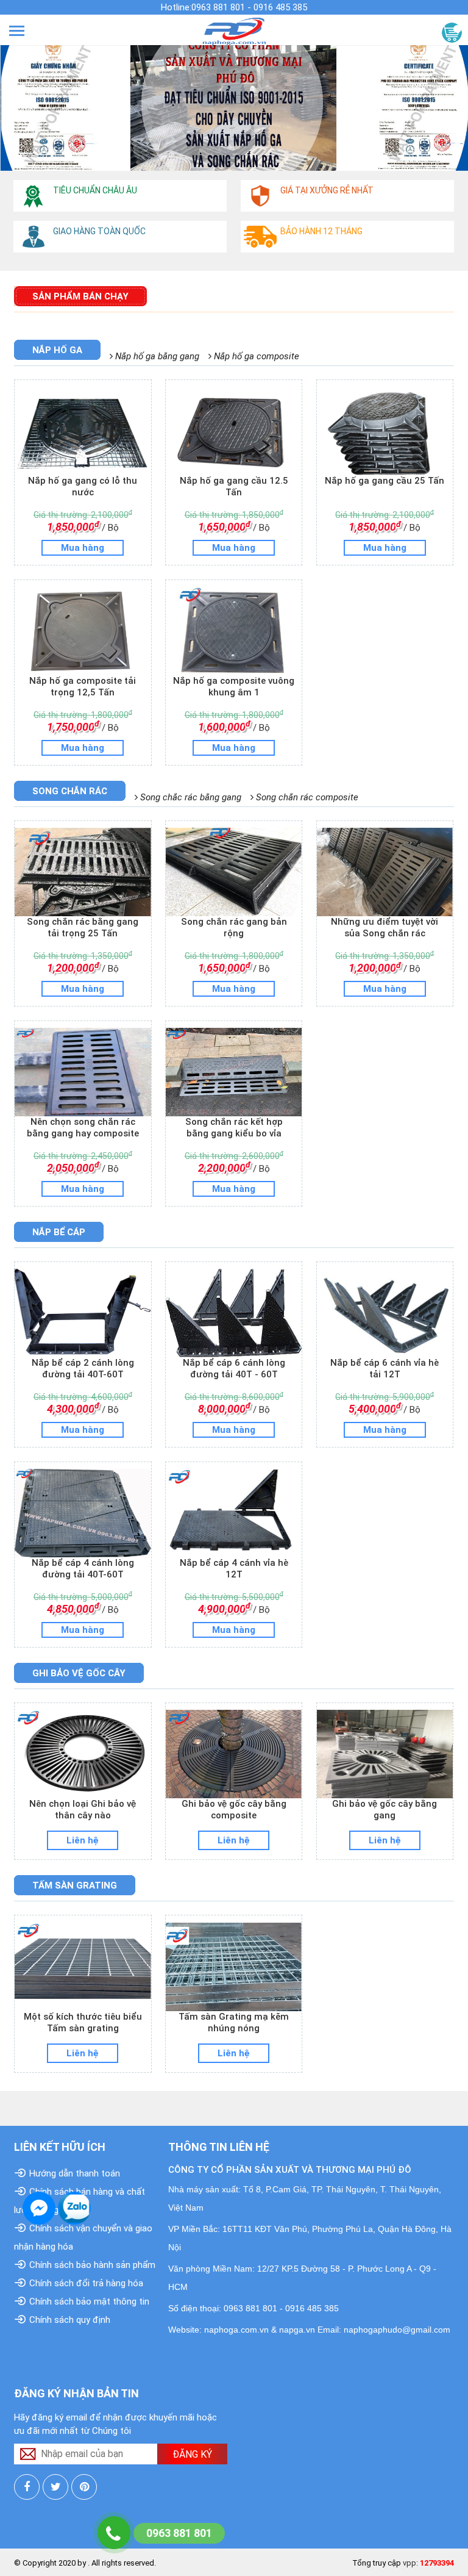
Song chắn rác (70, 791)
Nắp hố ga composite (255, 356)
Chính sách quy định (70, 2320)
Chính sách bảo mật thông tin (89, 2302)
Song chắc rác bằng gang (190, 797)
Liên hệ (83, 1840)
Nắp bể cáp (59, 1232)
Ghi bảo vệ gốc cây (79, 1673)
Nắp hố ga (57, 350)
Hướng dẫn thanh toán (75, 2173)
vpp (409, 2563)
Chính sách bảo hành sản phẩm (92, 2265)
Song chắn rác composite (306, 797)
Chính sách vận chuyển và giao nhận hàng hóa (83, 2237)
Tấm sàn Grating (75, 1885)
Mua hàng (83, 548)
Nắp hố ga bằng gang (156, 356)
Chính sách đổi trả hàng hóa (86, 2283)
